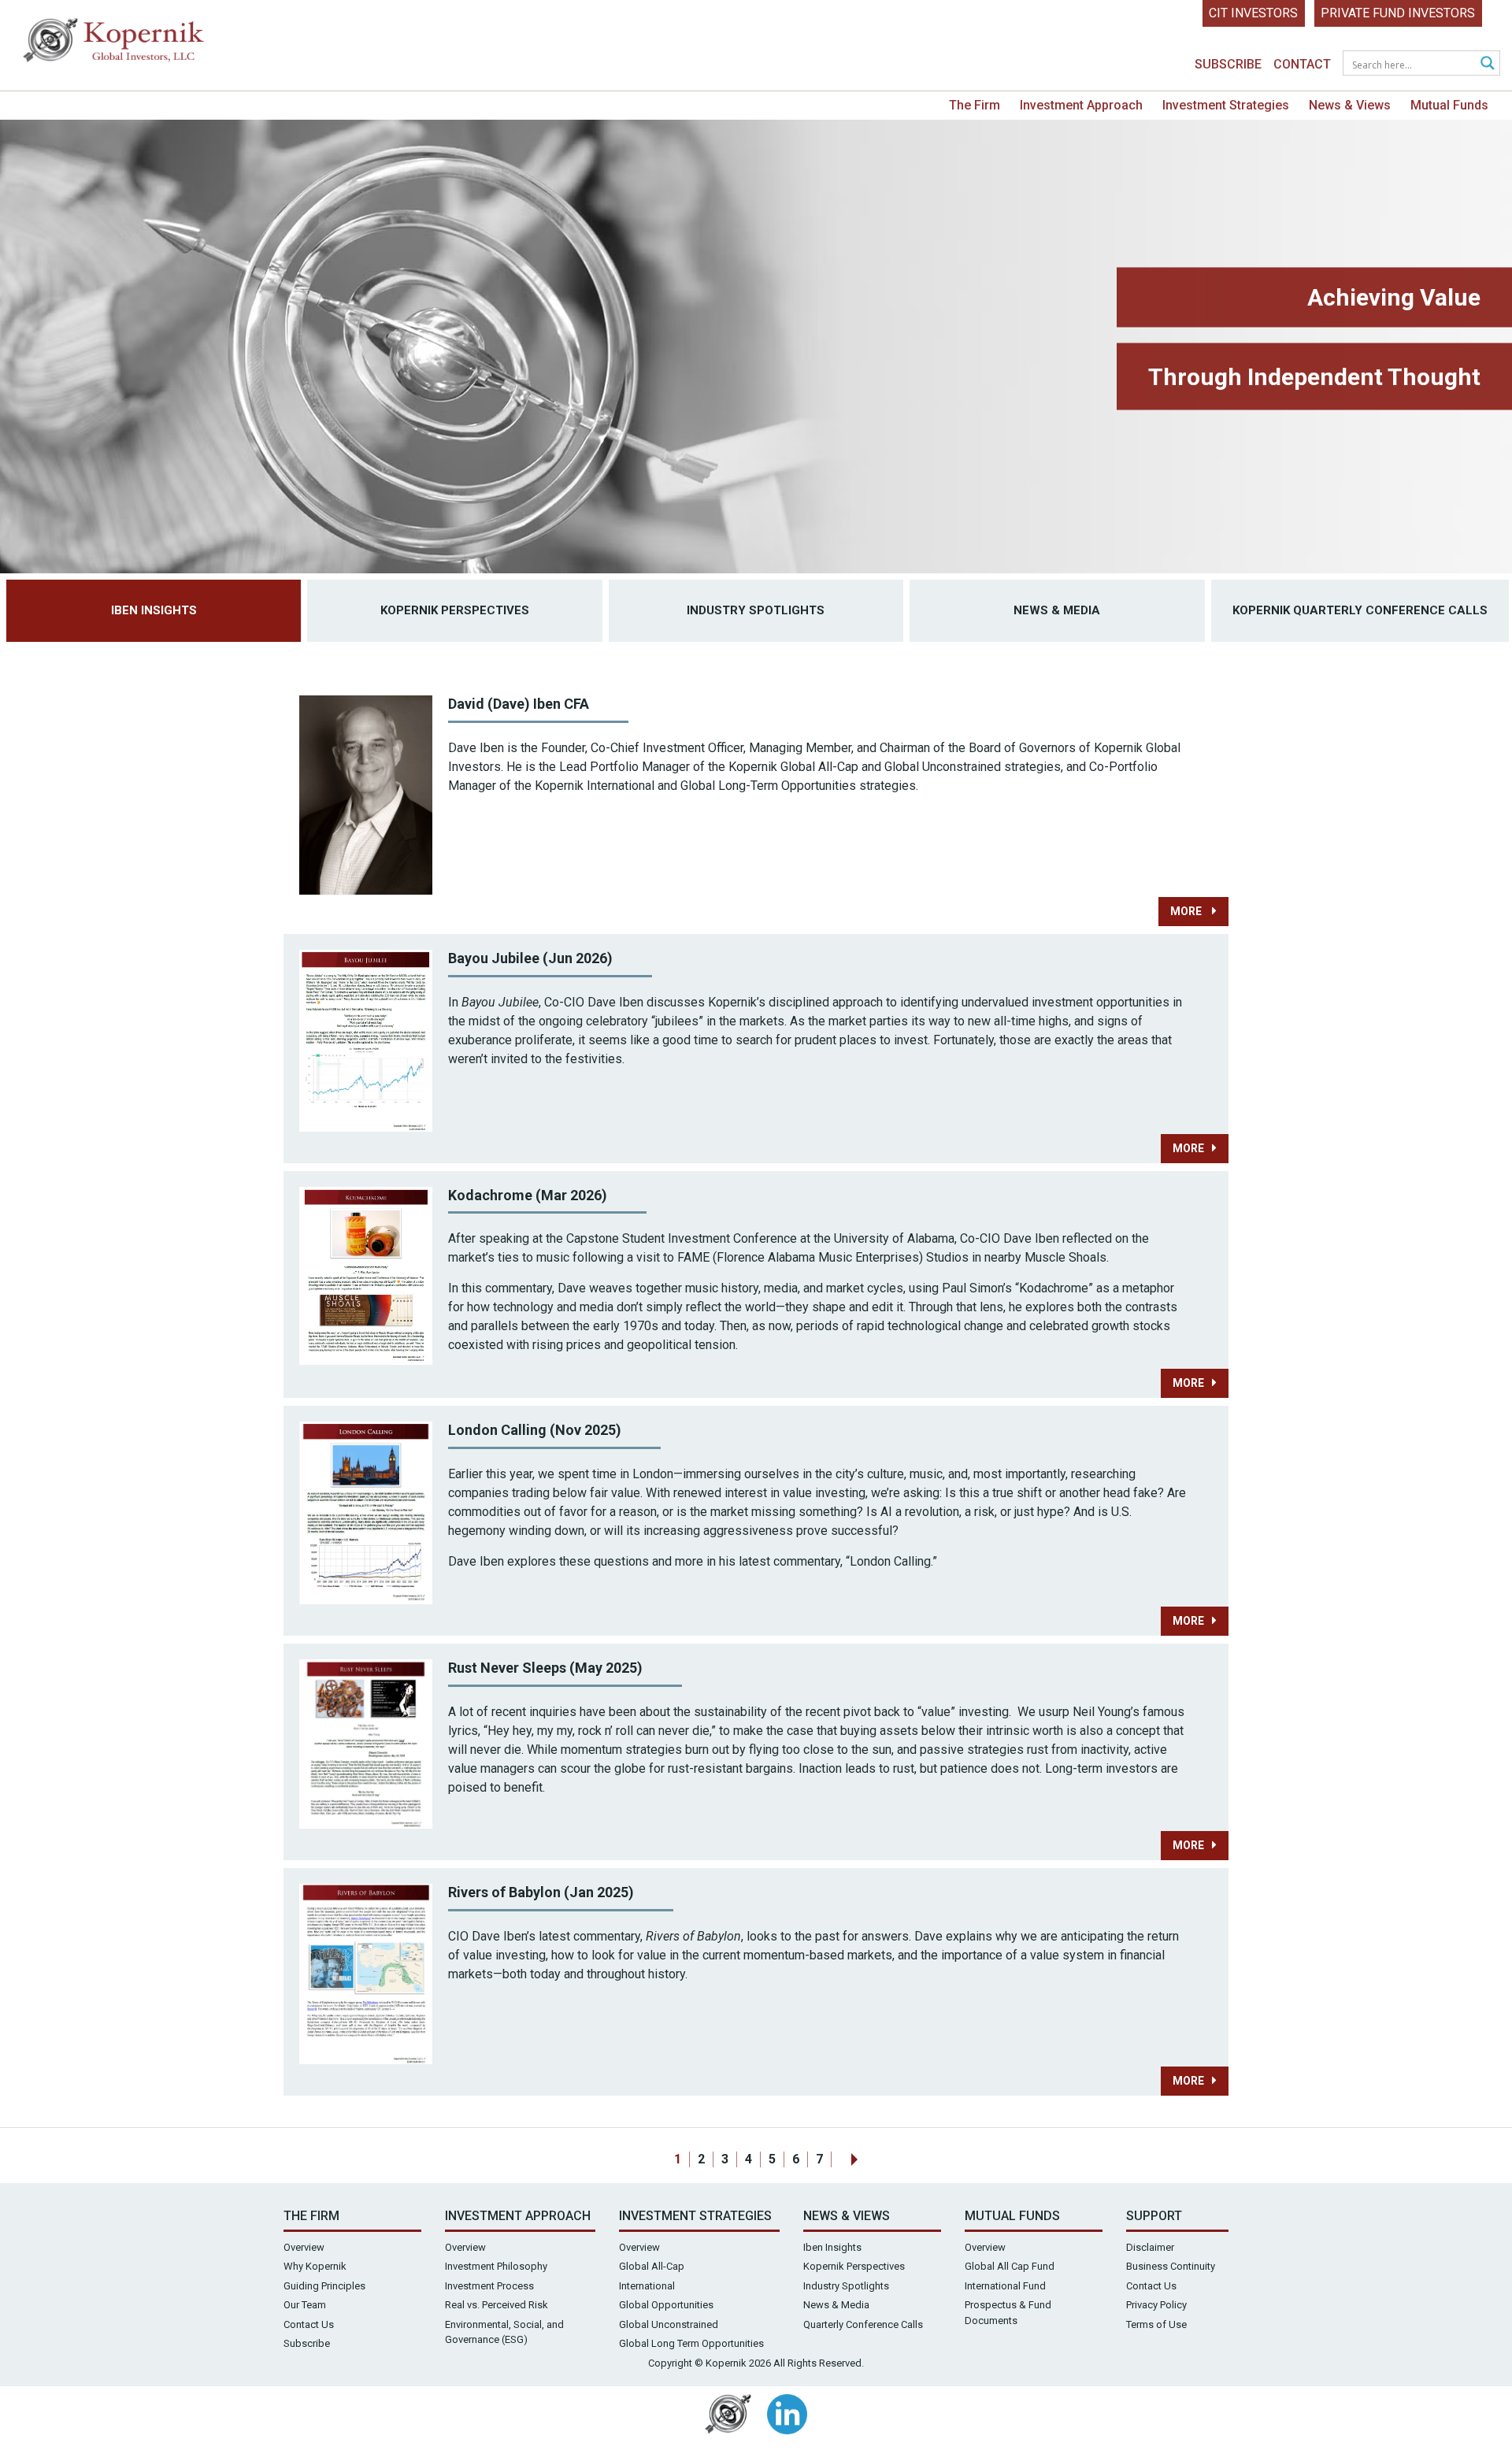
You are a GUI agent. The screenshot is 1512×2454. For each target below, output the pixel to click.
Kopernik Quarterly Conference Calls (1360, 610)
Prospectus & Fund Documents (1008, 2313)
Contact (1302, 64)
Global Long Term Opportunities (691, 2343)
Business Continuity (1171, 2266)
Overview (304, 2247)
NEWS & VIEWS (847, 2216)
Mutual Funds (1449, 105)
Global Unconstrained (669, 2324)
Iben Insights (154, 610)
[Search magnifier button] (1488, 63)
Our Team (305, 2305)
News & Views (1350, 105)
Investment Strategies (1226, 105)
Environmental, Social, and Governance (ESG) (504, 2332)
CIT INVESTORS (1253, 13)
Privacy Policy (1156, 2305)
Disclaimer (1150, 2247)
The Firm (975, 105)
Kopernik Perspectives (455, 610)
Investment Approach (1081, 105)
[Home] (114, 44)
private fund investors (1398, 13)
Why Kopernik (315, 2266)
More (1187, 911)
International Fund (1005, 2286)
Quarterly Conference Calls (863, 2324)
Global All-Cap (652, 2266)
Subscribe (1228, 64)
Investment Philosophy (496, 2266)
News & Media (1057, 610)
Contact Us (309, 2324)
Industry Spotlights (756, 610)
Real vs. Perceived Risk (497, 2305)
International (647, 2286)
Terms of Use (1156, 2324)
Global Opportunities (666, 2305)
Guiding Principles (324, 2286)
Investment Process (489, 2286)
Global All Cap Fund (1010, 2266)
